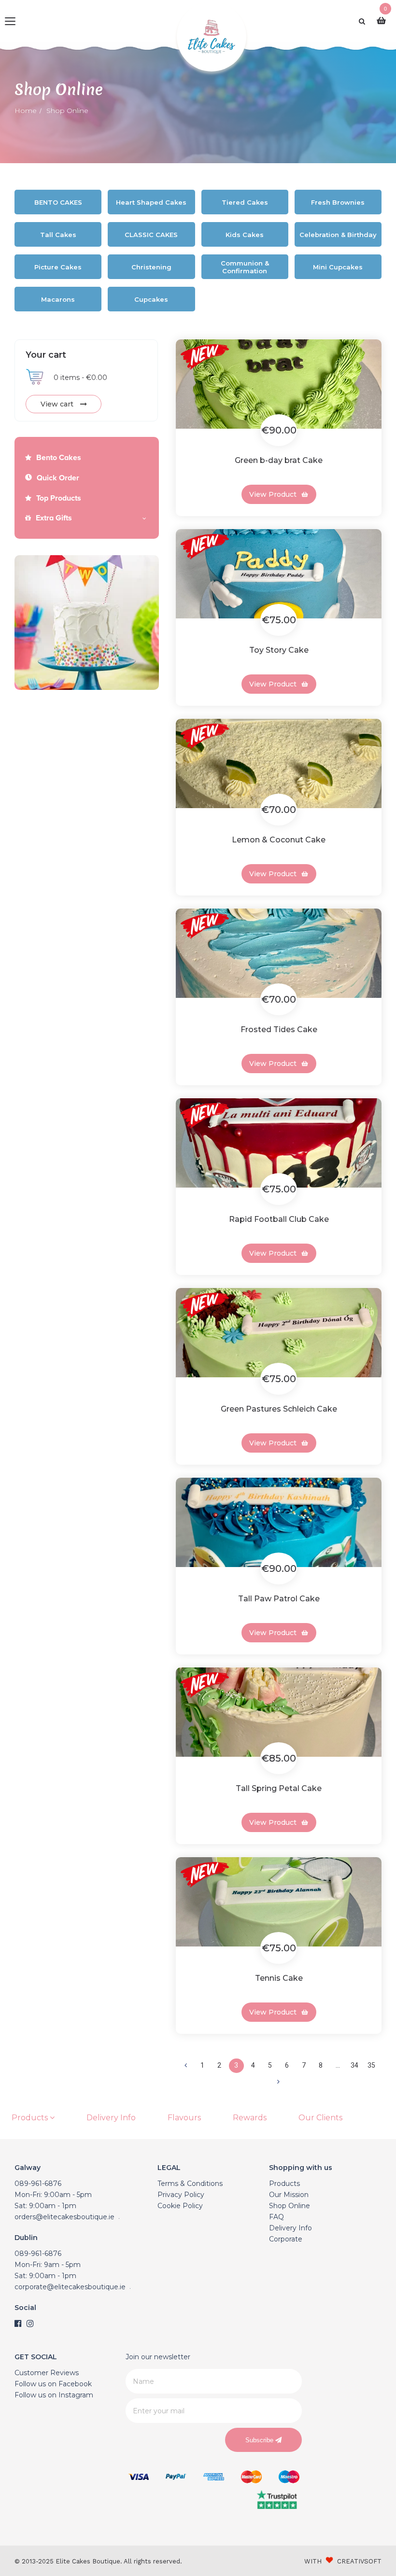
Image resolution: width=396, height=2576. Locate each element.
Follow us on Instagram (54, 2395)
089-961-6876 (38, 2184)
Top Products (59, 498)
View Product (273, 494)
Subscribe (260, 2440)
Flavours (184, 2118)
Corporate (286, 2239)
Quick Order (58, 478)
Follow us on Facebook (53, 2384)
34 (354, 2065)
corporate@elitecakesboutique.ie (70, 2287)
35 (371, 2065)
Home (26, 111)
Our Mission (289, 2195)
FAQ (276, 2217)
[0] (384, 21)
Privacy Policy (181, 2195)
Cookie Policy (180, 2206)
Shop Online (290, 2206)
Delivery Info (111, 2118)
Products (31, 2118)
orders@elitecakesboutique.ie (64, 2217)
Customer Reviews (47, 2373)
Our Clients (320, 2118)
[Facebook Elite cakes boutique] (18, 2324)
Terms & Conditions (190, 2184)
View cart (58, 404)
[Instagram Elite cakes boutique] (30, 2324)
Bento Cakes (59, 458)
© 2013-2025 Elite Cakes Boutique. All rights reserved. (98, 2561)
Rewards (250, 2118)
